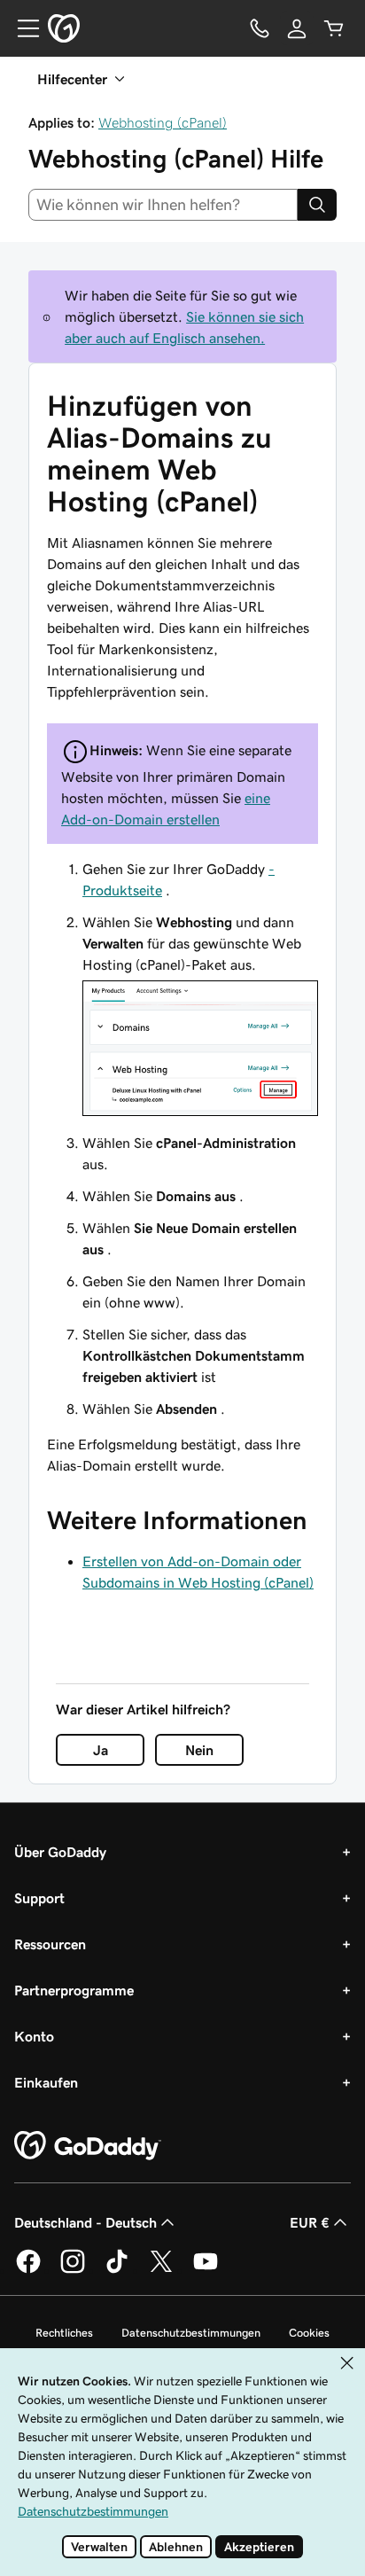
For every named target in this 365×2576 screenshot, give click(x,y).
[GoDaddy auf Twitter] (161, 2270)
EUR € (310, 2222)
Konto (34, 2036)
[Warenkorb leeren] (334, 28)
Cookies (309, 2333)
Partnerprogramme (74, 1990)
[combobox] (163, 205)
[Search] (317, 205)
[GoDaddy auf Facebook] (28, 2270)
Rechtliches (64, 2333)
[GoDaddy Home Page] (88, 2146)
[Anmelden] (297, 28)
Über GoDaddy (60, 1852)
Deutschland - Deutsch (85, 2222)
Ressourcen (50, 1944)
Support (39, 1898)
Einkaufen (46, 2082)
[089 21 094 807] (260, 28)
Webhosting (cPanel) (163, 122)
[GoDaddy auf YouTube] (206, 2270)
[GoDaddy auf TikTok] (117, 2270)
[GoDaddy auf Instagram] (73, 2270)
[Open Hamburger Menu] (21, 28)
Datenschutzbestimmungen (191, 2333)
